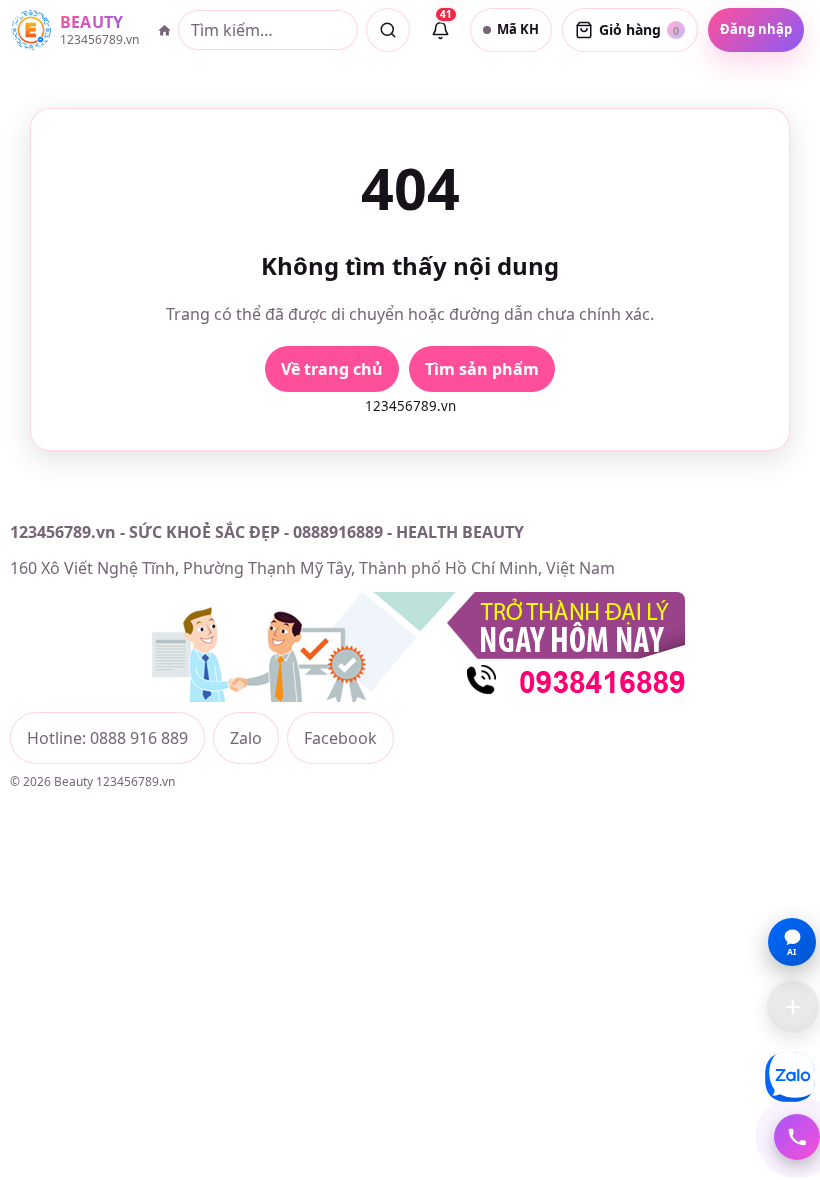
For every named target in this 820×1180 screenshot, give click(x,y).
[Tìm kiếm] (388, 30)
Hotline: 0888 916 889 (107, 738)
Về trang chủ (332, 369)
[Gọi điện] (797, 1137)
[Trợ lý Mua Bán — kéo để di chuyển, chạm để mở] (793, 1007)
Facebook (340, 738)
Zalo (246, 738)
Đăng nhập (756, 29)
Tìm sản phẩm (482, 369)
